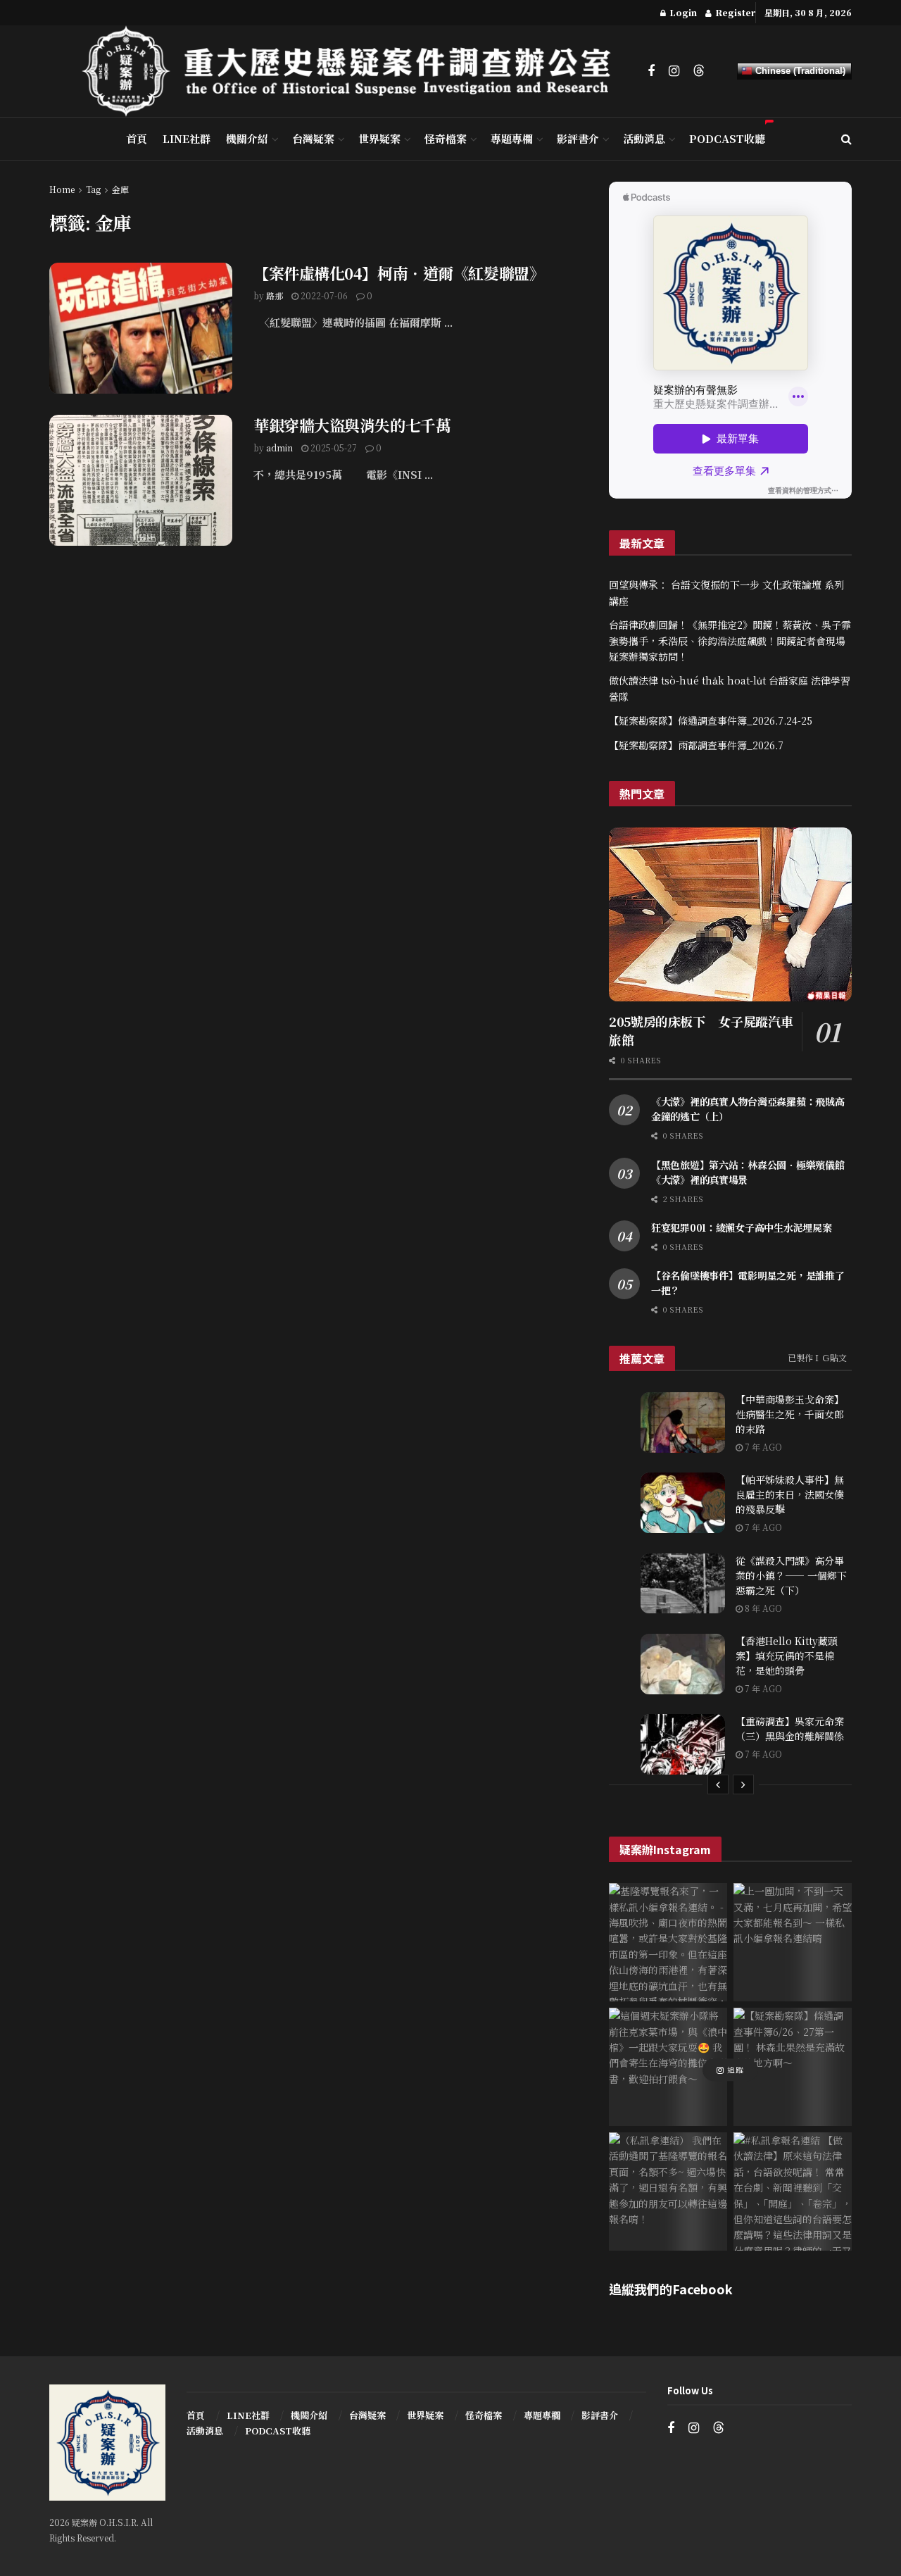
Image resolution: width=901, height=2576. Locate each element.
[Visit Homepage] (355, 71)
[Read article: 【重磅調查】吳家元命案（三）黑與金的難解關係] (683, 1744)
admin (279, 448)
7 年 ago (762, 1447)
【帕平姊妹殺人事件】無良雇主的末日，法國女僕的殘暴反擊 (790, 1494)
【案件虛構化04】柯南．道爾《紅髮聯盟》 (399, 273)
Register (734, 12)
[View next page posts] (743, 1784)
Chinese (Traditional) (799, 71)
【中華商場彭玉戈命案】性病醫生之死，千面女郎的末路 (790, 1414)
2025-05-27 (333, 448)
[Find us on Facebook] (651, 71)
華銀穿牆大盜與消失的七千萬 (352, 425)
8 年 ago (762, 1608)
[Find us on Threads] (699, 71)
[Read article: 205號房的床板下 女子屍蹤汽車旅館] (730, 914)
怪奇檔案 (446, 138)
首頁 (137, 138)
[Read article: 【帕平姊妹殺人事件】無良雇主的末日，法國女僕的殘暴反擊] (683, 1503)
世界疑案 (379, 138)
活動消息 (644, 138)
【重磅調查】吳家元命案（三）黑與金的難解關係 (790, 1728)
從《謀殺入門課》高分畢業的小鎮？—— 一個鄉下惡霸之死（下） (791, 1575)
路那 (275, 295)
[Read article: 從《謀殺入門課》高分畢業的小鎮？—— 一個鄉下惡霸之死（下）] (683, 1584)
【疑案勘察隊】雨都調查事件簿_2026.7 (696, 745)
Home (62, 189)
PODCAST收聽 (727, 138)
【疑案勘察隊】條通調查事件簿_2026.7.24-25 (711, 720)
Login (682, 12)
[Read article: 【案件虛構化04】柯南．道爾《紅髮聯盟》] (141, 328)
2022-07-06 (323, 295)
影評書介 (578, 138)
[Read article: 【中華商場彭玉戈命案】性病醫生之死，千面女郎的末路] (683, 1423)
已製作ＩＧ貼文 (817, 1357)
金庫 (120, 189)
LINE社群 (187, 138)
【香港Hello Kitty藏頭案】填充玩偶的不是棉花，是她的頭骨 (787, 1656)
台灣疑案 (313, 138)
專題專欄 (512, 138)
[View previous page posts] (718, 1784)
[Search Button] (846, 139)
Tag (93, 189)
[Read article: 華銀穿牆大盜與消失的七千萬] (141, 480)
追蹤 (734, 2070)
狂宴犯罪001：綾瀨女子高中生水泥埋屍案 (741, 1227)
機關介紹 (247, 138)
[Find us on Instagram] (674, 71)
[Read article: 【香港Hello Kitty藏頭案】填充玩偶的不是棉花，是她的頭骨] (683, 1664)
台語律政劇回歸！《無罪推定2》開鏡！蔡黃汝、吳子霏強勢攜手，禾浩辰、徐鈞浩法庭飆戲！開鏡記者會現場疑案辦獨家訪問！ (730, 640)
